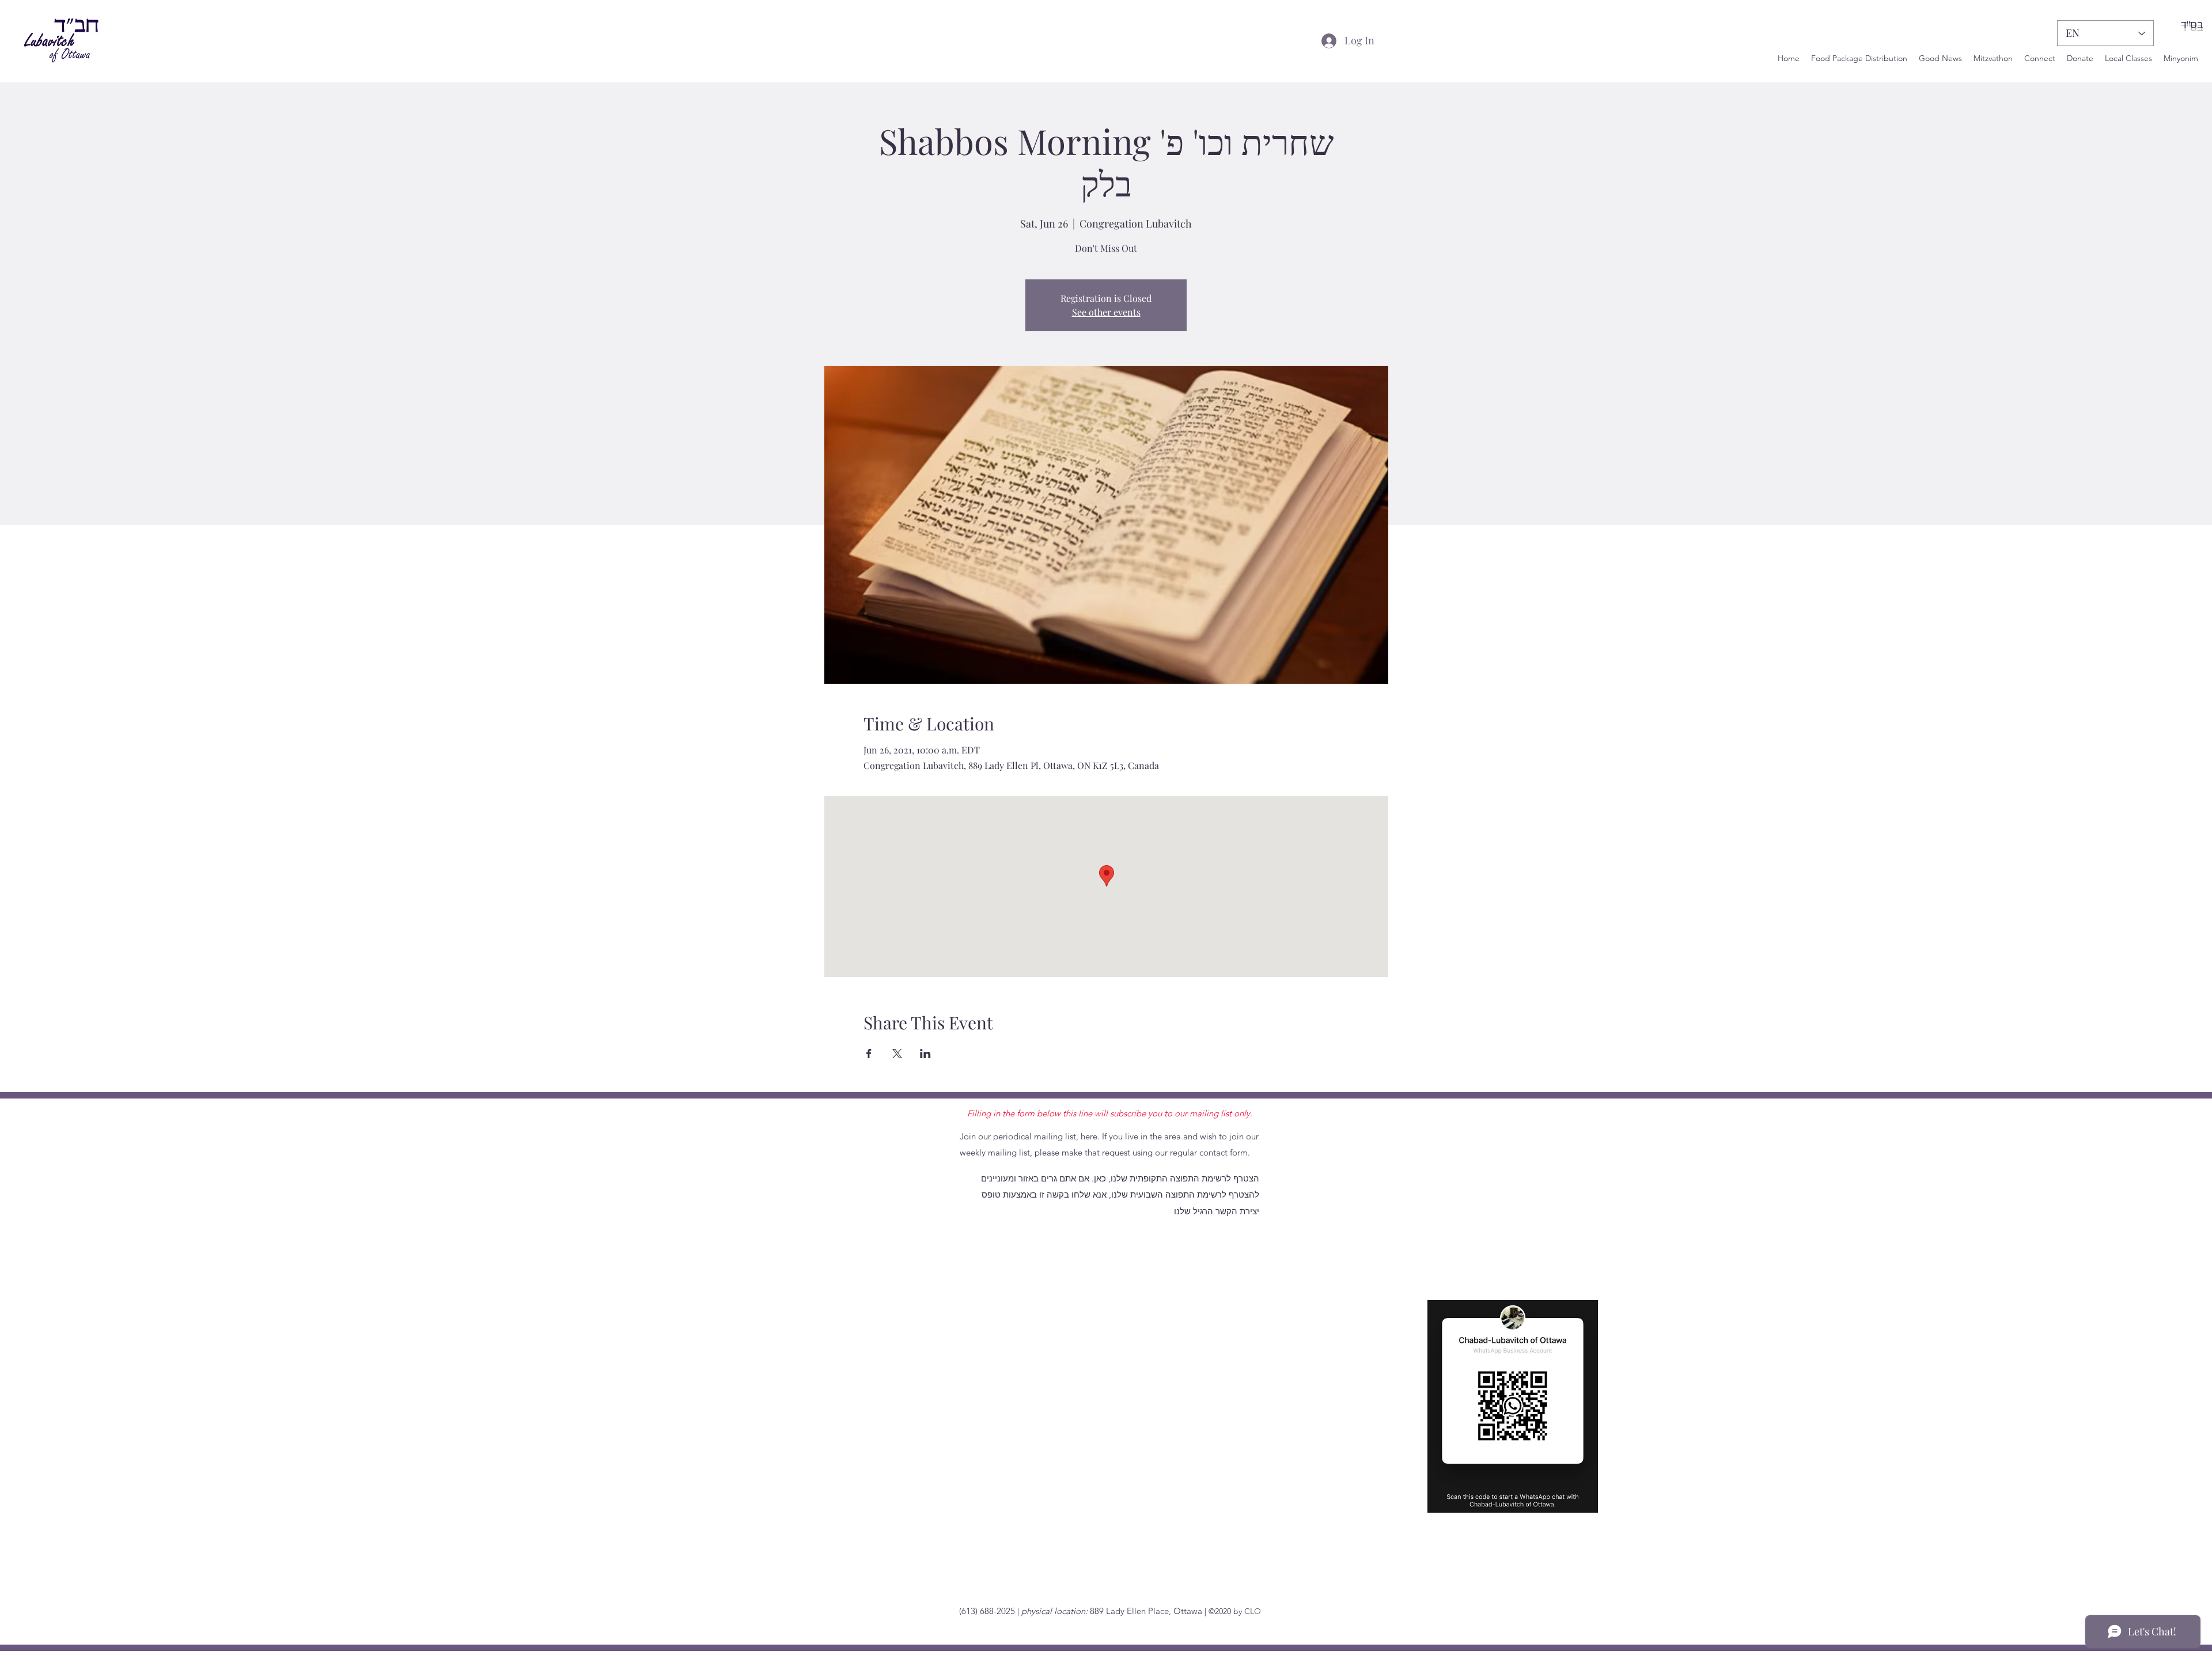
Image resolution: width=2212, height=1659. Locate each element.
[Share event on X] (897, 1054)
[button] (2040, 58)
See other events (1106, 312)
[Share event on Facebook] (869, 1054)
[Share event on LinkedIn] (925, 1054)
